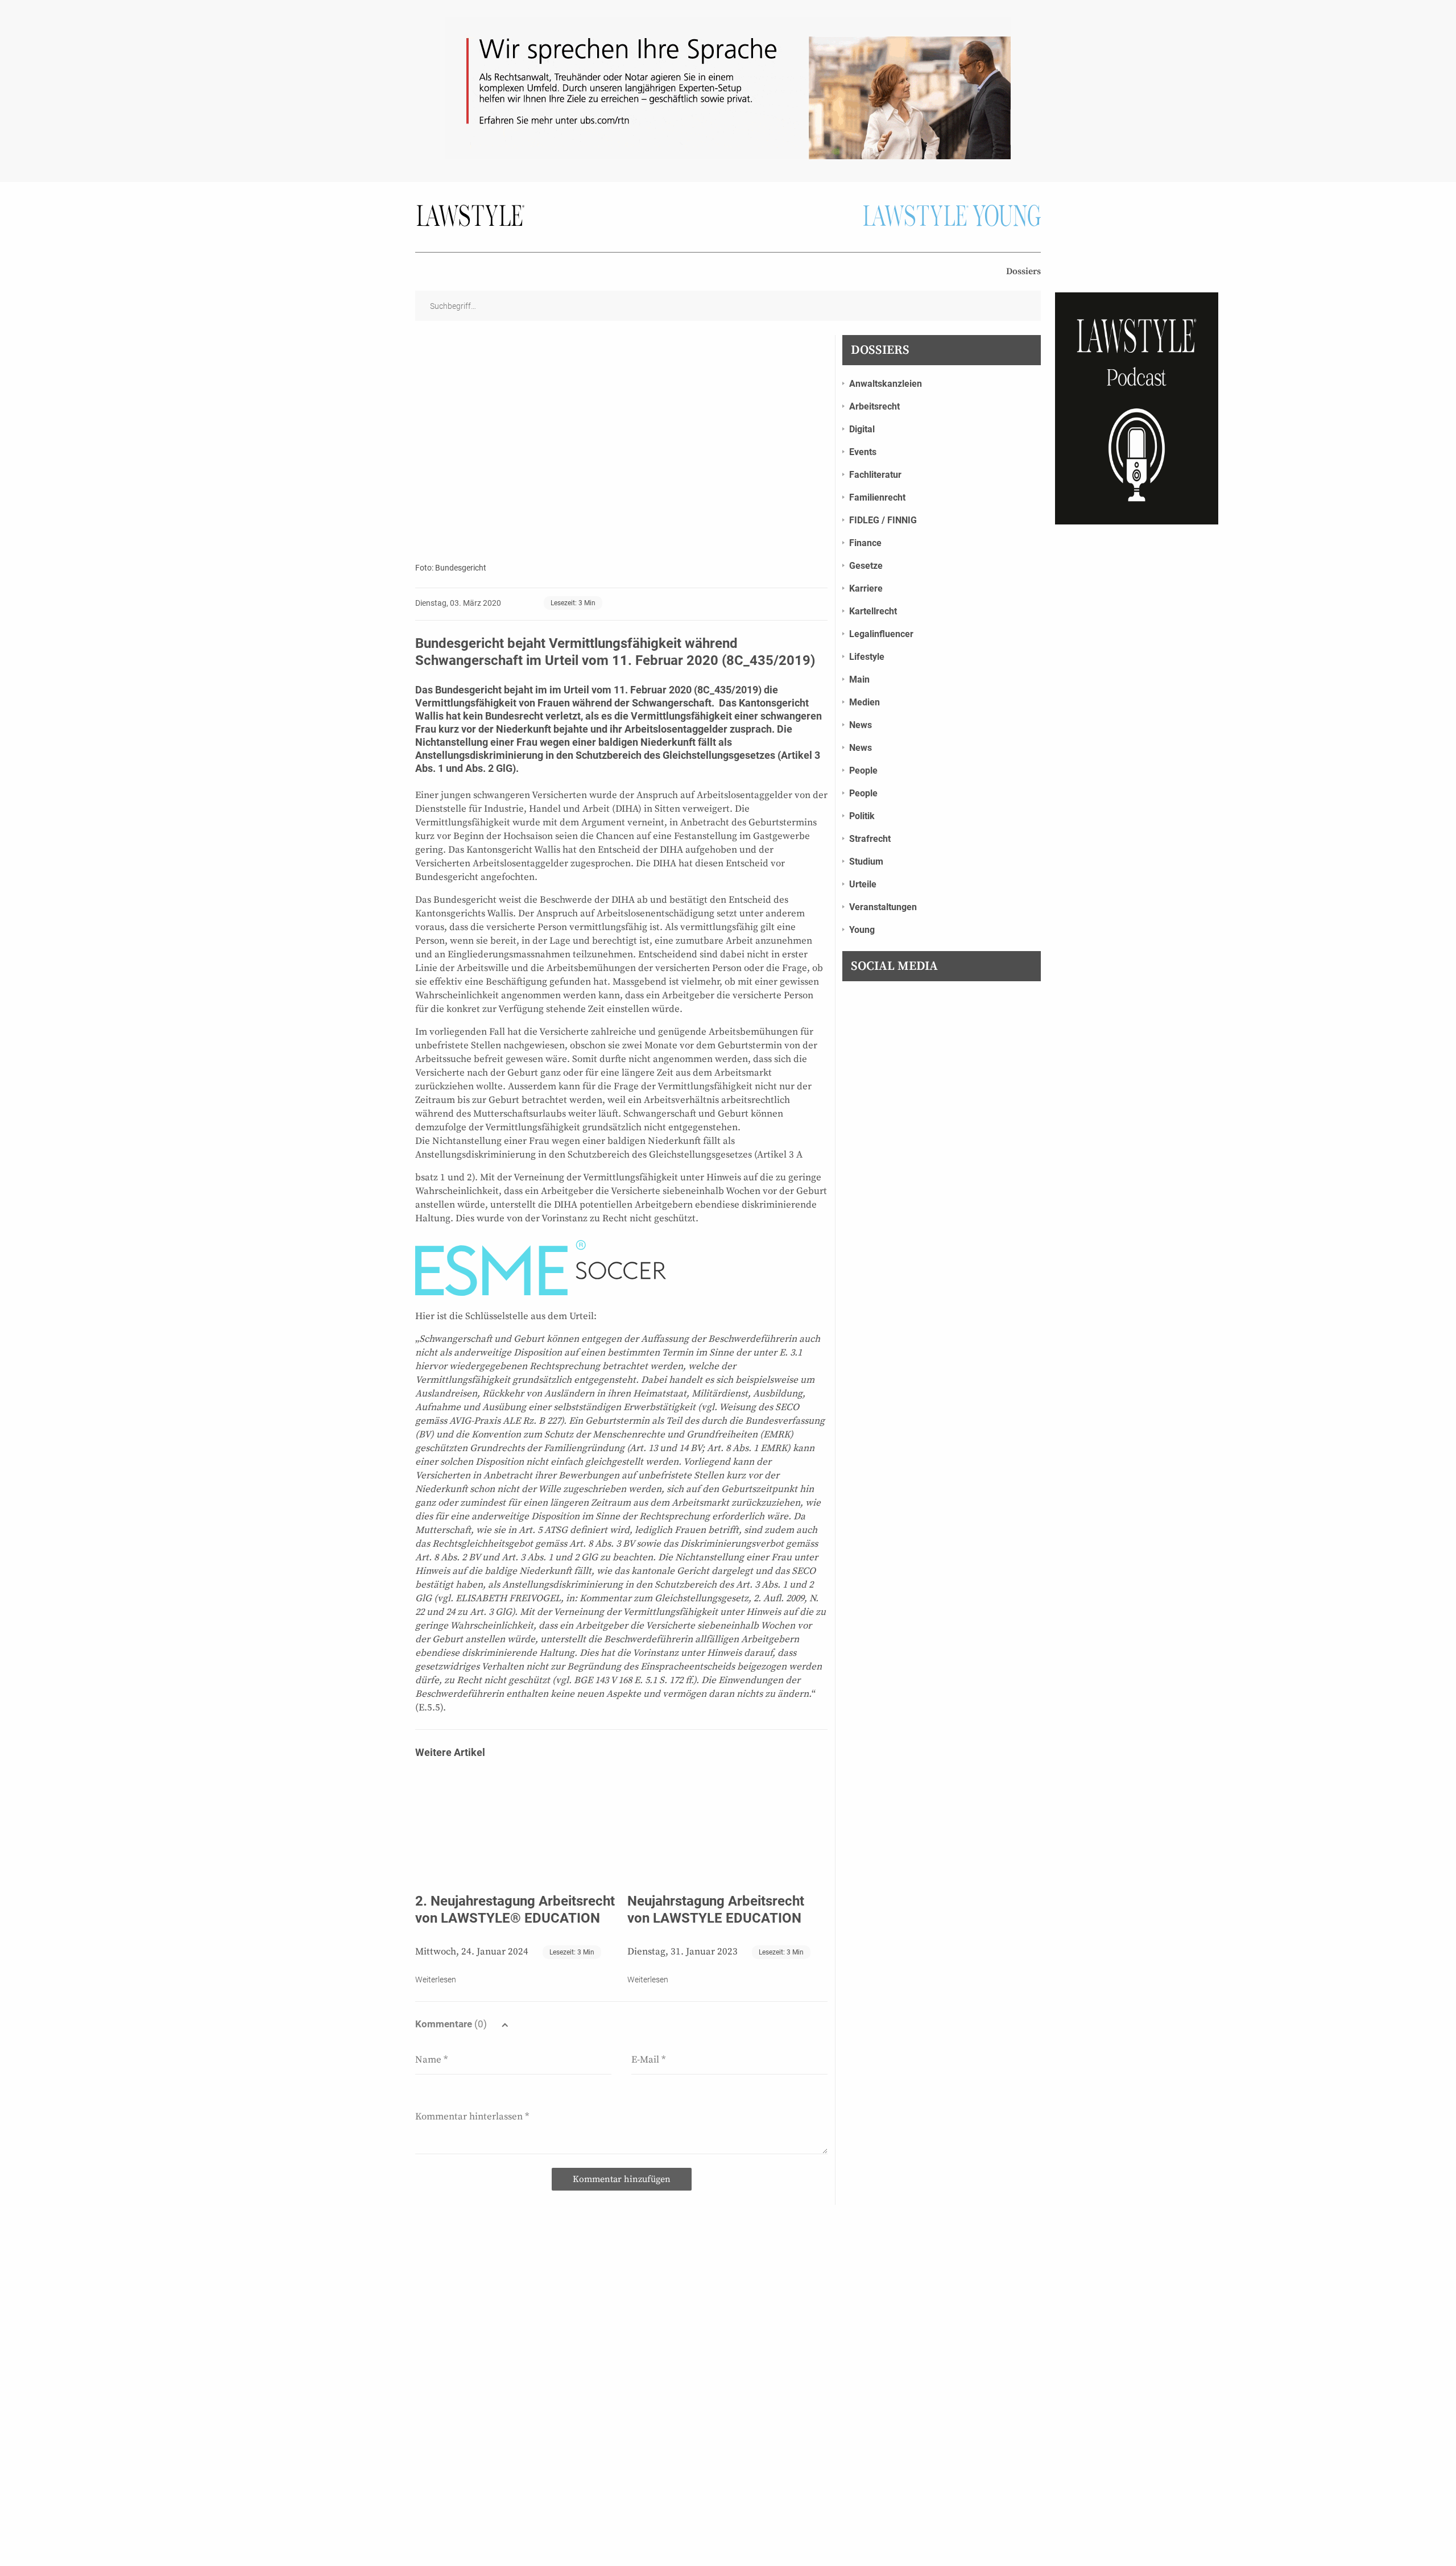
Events (863, 452)
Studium (866, 861)
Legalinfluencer (881, 634)
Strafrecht (870, 839)
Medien (864, 702)
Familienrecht (877, 497)
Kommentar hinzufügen (622, 2179)
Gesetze (866, 566)
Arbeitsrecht (874, 406)
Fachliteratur (875, 475)
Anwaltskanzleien (886, 384)
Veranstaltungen (883, 907)
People (863, 770)
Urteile (863, 884)
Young (862, 930)
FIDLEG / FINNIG (883, 520)
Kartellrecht (873, 611)
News (861, 725)
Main (859, 679)
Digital (862, 429)
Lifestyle (867, 657)
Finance (865, 543)
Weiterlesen (436, 1980)
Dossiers (1023, 271)
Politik (862, 816)
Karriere (866, 588)
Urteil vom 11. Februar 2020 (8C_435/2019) (663, 690)
